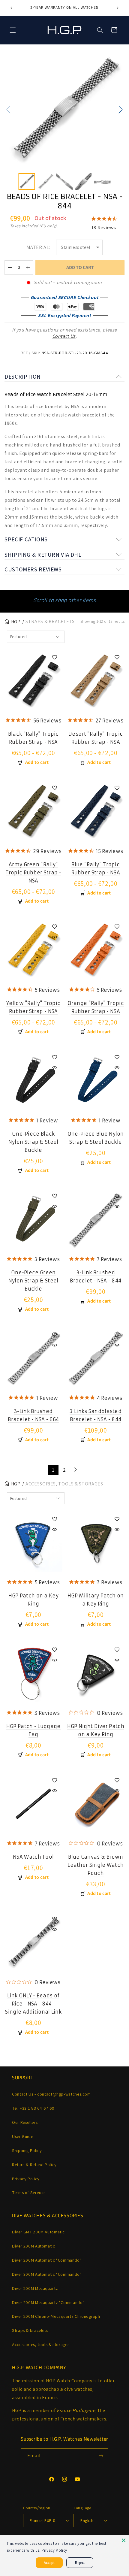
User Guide (22, 2136)
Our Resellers (25, 2122)
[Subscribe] (101, 2456)
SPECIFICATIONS (26, 539)
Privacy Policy (26, 2179)
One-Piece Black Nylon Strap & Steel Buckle (33, 1142)
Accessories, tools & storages (41, 2344)
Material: (38, 247)
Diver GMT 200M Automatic (38, 2232)
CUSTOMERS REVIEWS (33, 569)
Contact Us (64, 336)
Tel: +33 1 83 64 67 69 (33, 2108)
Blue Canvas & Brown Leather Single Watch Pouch (96, 1865)
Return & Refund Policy (34, 2164)
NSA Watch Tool (33, 1857)
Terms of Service (28, 2192)
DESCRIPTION (23, 377)
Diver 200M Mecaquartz (35, 2288)
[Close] (124, 2540)
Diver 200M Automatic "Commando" (47, 2260)
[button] (13, 30)
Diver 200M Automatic (34, 2246)
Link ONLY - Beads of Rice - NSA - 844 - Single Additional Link (33, 2004)
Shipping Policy (27, 2150)
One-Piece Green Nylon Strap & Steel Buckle (33, 1281)
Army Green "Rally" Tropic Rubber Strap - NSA (33, 873)
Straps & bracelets (30, 2330)
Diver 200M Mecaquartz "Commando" (48, 2302)
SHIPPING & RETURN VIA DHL (43, 555)
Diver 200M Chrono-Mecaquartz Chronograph (56, 2316)
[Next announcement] (118, 8)
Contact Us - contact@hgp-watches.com (51, 2094)
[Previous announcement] (11, 8)
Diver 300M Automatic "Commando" (47, 2274)
